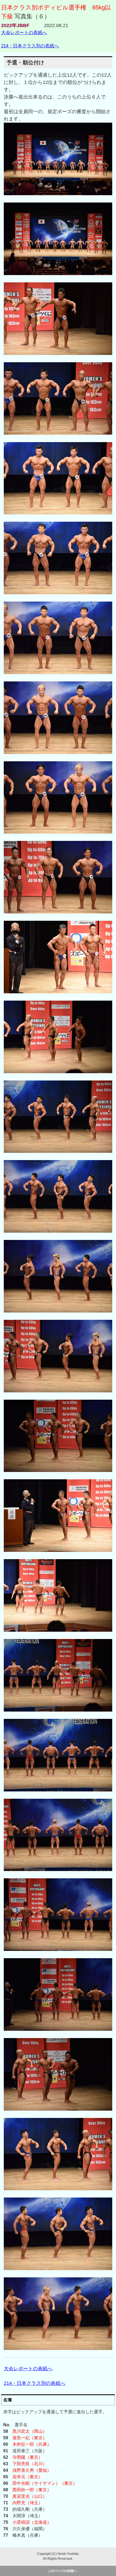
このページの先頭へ (62, 2571)
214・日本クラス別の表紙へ (30, 46)
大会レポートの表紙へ (24, 32)
